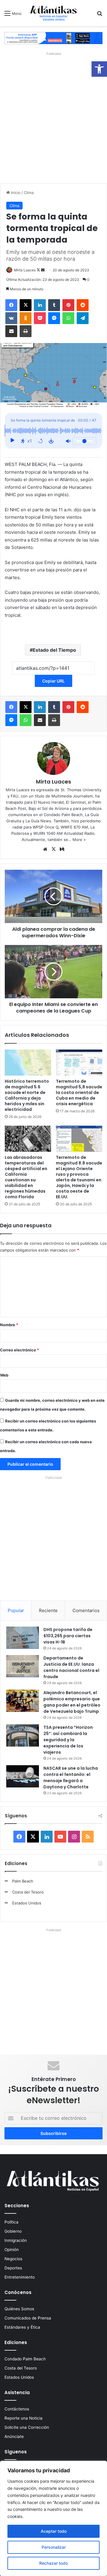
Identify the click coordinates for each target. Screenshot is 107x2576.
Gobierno (13, 2231)
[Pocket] (40, 318)
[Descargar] (51, 441)
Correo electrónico (19, 1350)
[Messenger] (54, 318)
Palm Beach (23, 1881)
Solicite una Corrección (27, 2427)
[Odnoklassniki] (26, 318)
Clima (29, 193)
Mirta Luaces (25, 270)
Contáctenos (17, 2409)
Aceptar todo (54, 2531)
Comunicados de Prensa (28, 2318)
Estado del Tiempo (54, 650)
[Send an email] (43, 270)
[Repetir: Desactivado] (40, 441)
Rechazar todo (53, 2563)
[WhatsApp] (68, 318)
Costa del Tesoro (28, 1892)
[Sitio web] (45, 849)
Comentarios (86, 1610)
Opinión (12, 2250)
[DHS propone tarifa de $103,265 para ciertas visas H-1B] (23, 1638)
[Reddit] (83, 305)
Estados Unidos (27, 1903)
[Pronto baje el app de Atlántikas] (53, 38)
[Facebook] (11, 305)
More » (79, 840)
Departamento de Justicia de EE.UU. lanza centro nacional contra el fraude (71, 1667)
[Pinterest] (68, 305)
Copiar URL (53, 681)
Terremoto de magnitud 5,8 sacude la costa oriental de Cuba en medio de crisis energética (79, 1092)
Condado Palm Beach (25, 2359)
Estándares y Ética (22, 2327)
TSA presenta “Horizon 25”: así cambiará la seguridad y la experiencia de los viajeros (68, 1740)
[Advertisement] (53, 116)
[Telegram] (83, 318)
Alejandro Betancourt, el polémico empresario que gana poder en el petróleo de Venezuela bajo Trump (72, 1702)
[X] (26, 305)
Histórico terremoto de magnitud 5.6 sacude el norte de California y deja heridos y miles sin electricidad (27, 1095)
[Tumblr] (54, 305)
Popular (16, 1610)
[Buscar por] (100, 15)
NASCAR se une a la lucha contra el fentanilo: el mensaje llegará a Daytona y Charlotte (71, 1778)
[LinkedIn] (40, 305)
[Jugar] (12, 441)
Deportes (13, 2268)
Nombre (9, 1325)
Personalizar (54, 2547)
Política (11, 2222)
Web (4, 1375)
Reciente (48, 1610)
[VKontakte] (11, 318)
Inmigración (16, 2240)
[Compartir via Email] (11, 331)
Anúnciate (14, 2436)
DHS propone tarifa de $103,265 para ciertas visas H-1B (68, 1636)
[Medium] (62, 849)
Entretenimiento (20, 2277)
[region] (53, 2518)
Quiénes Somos (19, 2309)
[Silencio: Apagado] (68, 441)
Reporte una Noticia (23, 2418)
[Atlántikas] (53, 13)
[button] (99, 69)
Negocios (13, 2259)
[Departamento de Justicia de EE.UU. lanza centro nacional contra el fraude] (23, 1666)
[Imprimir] (26, 331)
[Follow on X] (39, 270)
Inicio (15, 193)
